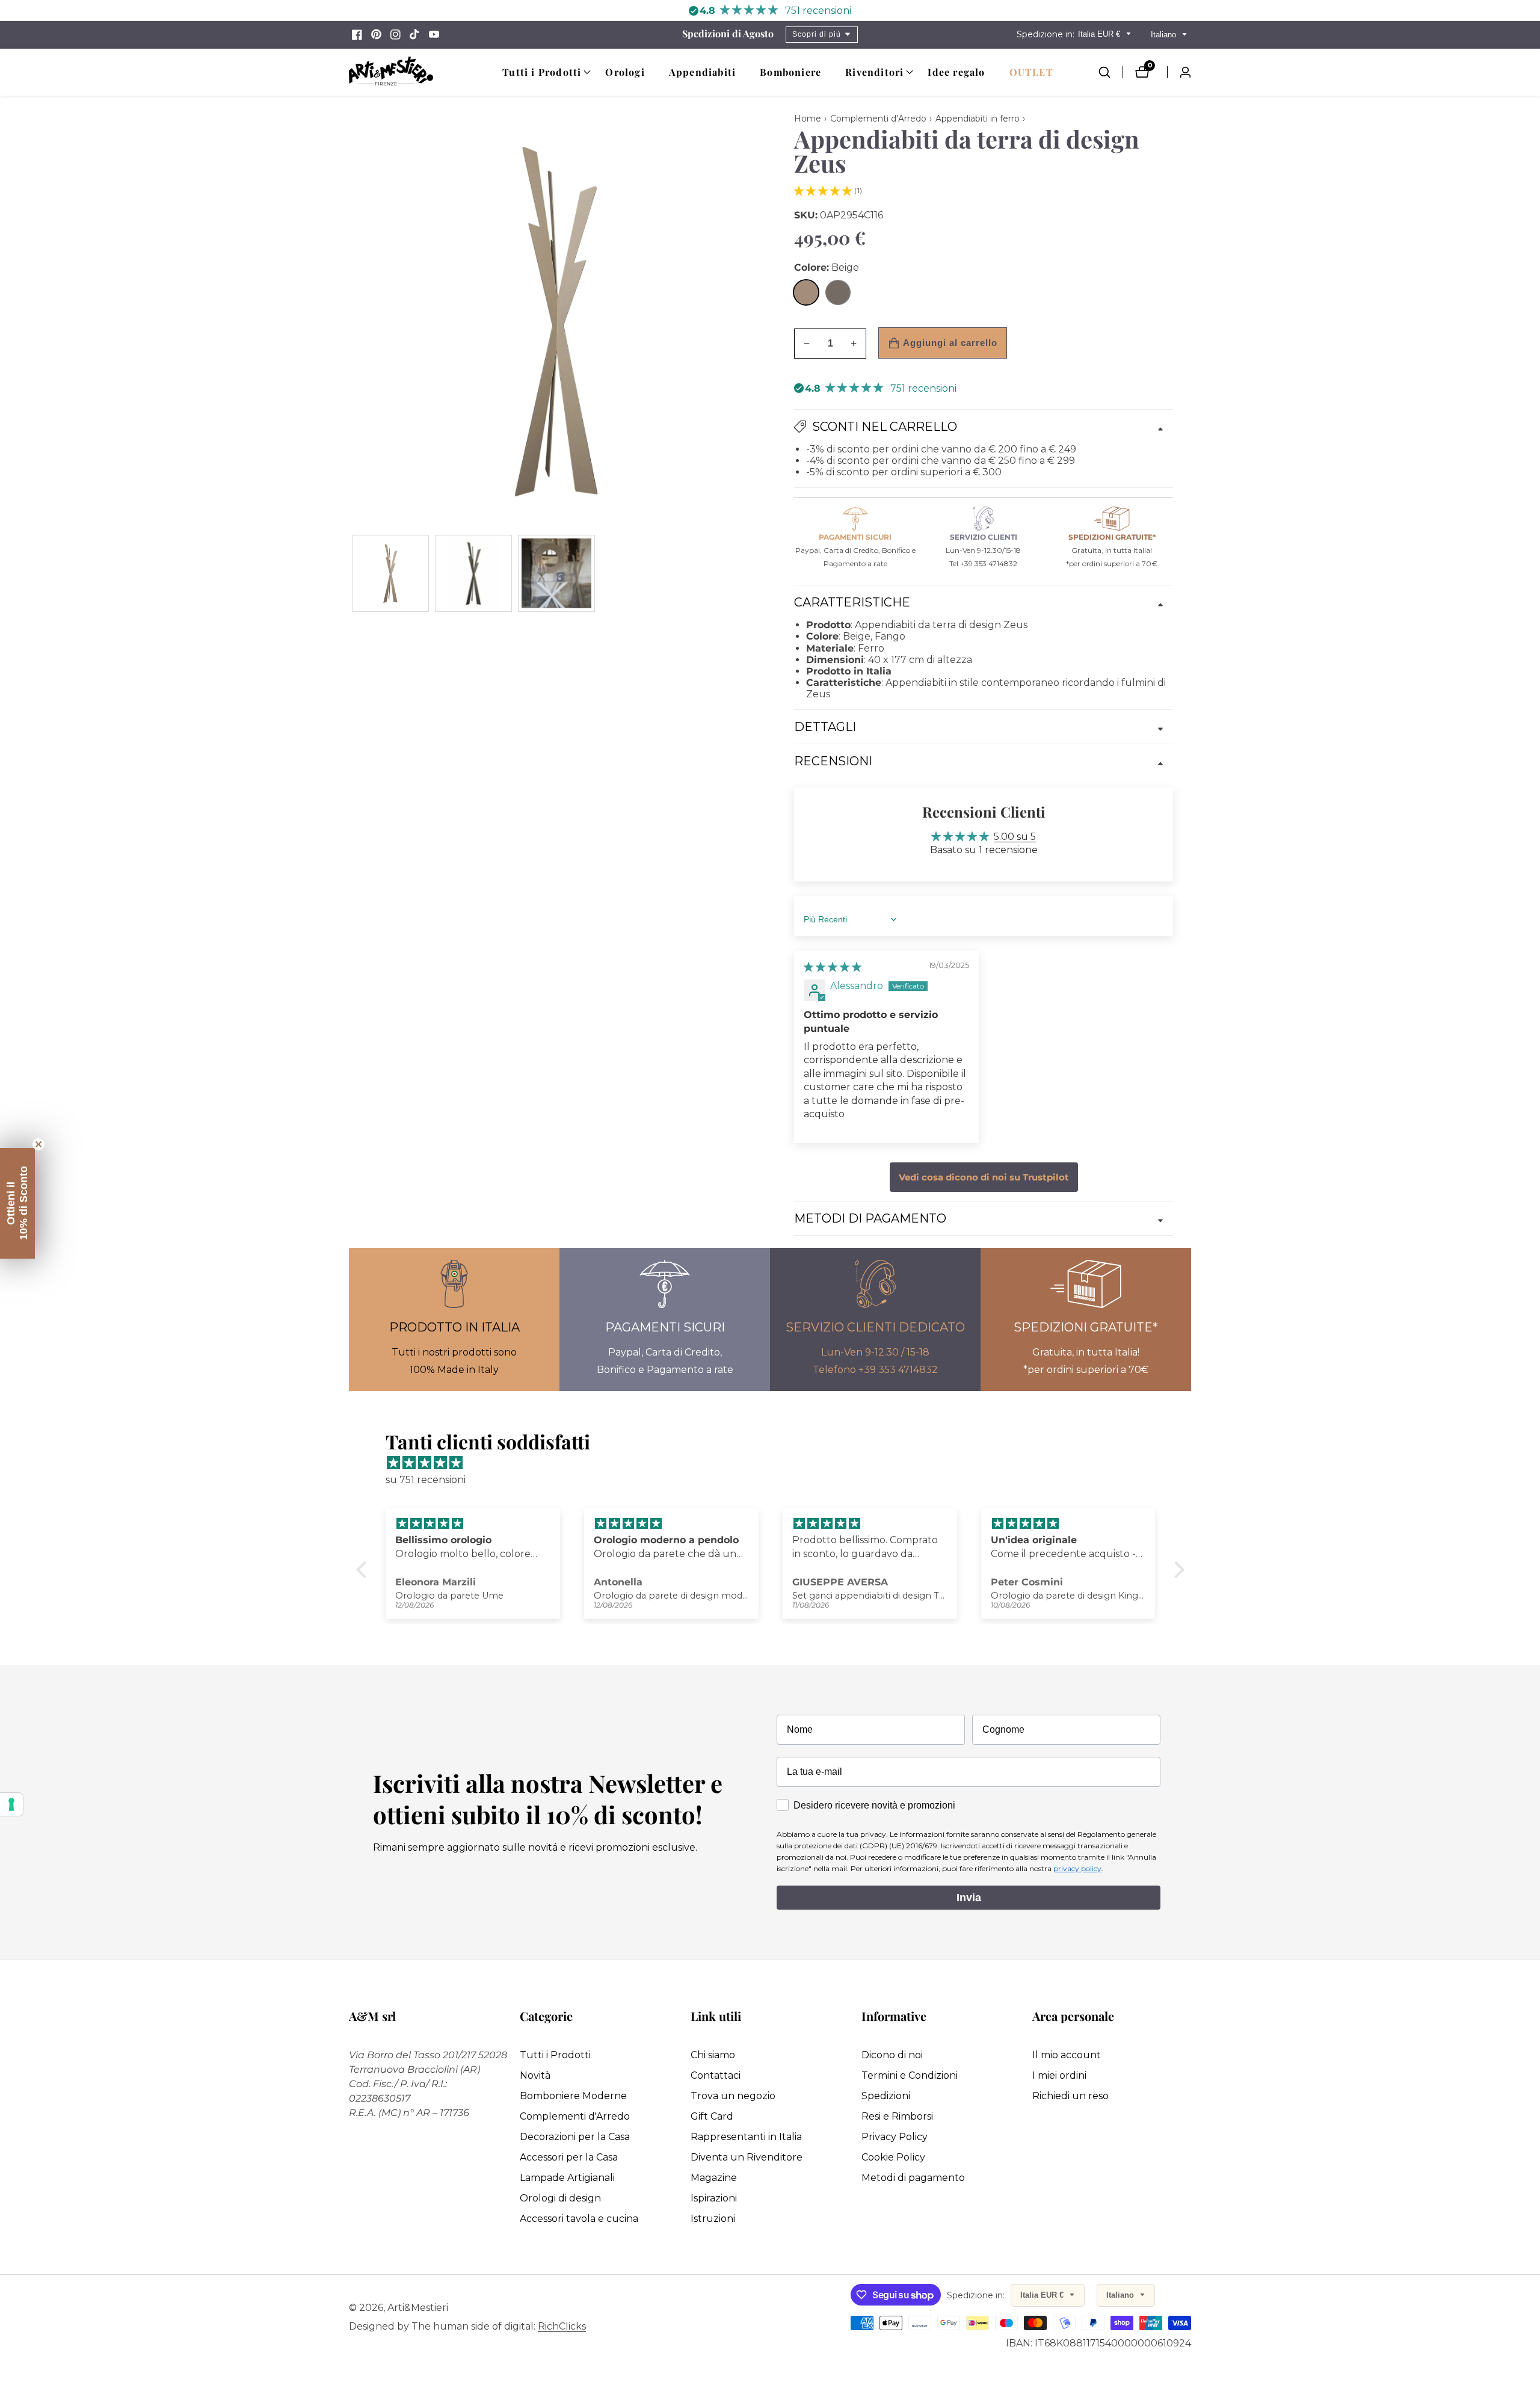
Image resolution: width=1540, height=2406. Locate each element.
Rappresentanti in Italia (746, 2137)
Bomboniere (790, 72)
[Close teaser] (38, 1144)
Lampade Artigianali (567, 2178)
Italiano (1165, 35)
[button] (542, 72)
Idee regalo (956, 72)
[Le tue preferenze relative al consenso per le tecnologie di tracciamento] (11, 1804)
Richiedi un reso (1070, 2096)
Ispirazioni (714, 2198)
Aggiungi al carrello (950, 343)
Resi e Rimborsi (897, 2116)
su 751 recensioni (426, 1480)
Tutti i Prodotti (555, 2055)
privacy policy (1077, 1868)
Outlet (1031, 72)
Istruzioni (713, 2219)
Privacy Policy (895, 2137)
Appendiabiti (702, 72)
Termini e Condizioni (910, 2075)
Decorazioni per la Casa (575, 2137)
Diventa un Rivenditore (747, 2157)
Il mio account (1067, 2055)
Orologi (625, 72)
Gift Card (712, 2116)
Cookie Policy (893, 2157)
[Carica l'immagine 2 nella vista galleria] (473, 573)
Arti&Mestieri (418, 2308)
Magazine (714, 2178)
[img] (833, 967)
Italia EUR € (1100, 34)
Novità (535, 2075)
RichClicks (562, 2327)
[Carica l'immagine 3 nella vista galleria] (556, 573)
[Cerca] (1110, 72)
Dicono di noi (892, 2055)
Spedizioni (886, 2096)
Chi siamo (713, 2055)
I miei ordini (1059, 2075)
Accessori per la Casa (569, 2157)
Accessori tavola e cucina (579, 2219)
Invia (969, 1898)
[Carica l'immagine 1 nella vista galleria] (390, 573)
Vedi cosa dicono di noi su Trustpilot (984, 1177)
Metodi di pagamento (913, 2178)
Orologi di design (560, 2198)
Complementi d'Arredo (575, 2116)
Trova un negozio (733, 2096)
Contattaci (716, 2075)
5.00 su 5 (1015, 837)
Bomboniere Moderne (573, 2096)
